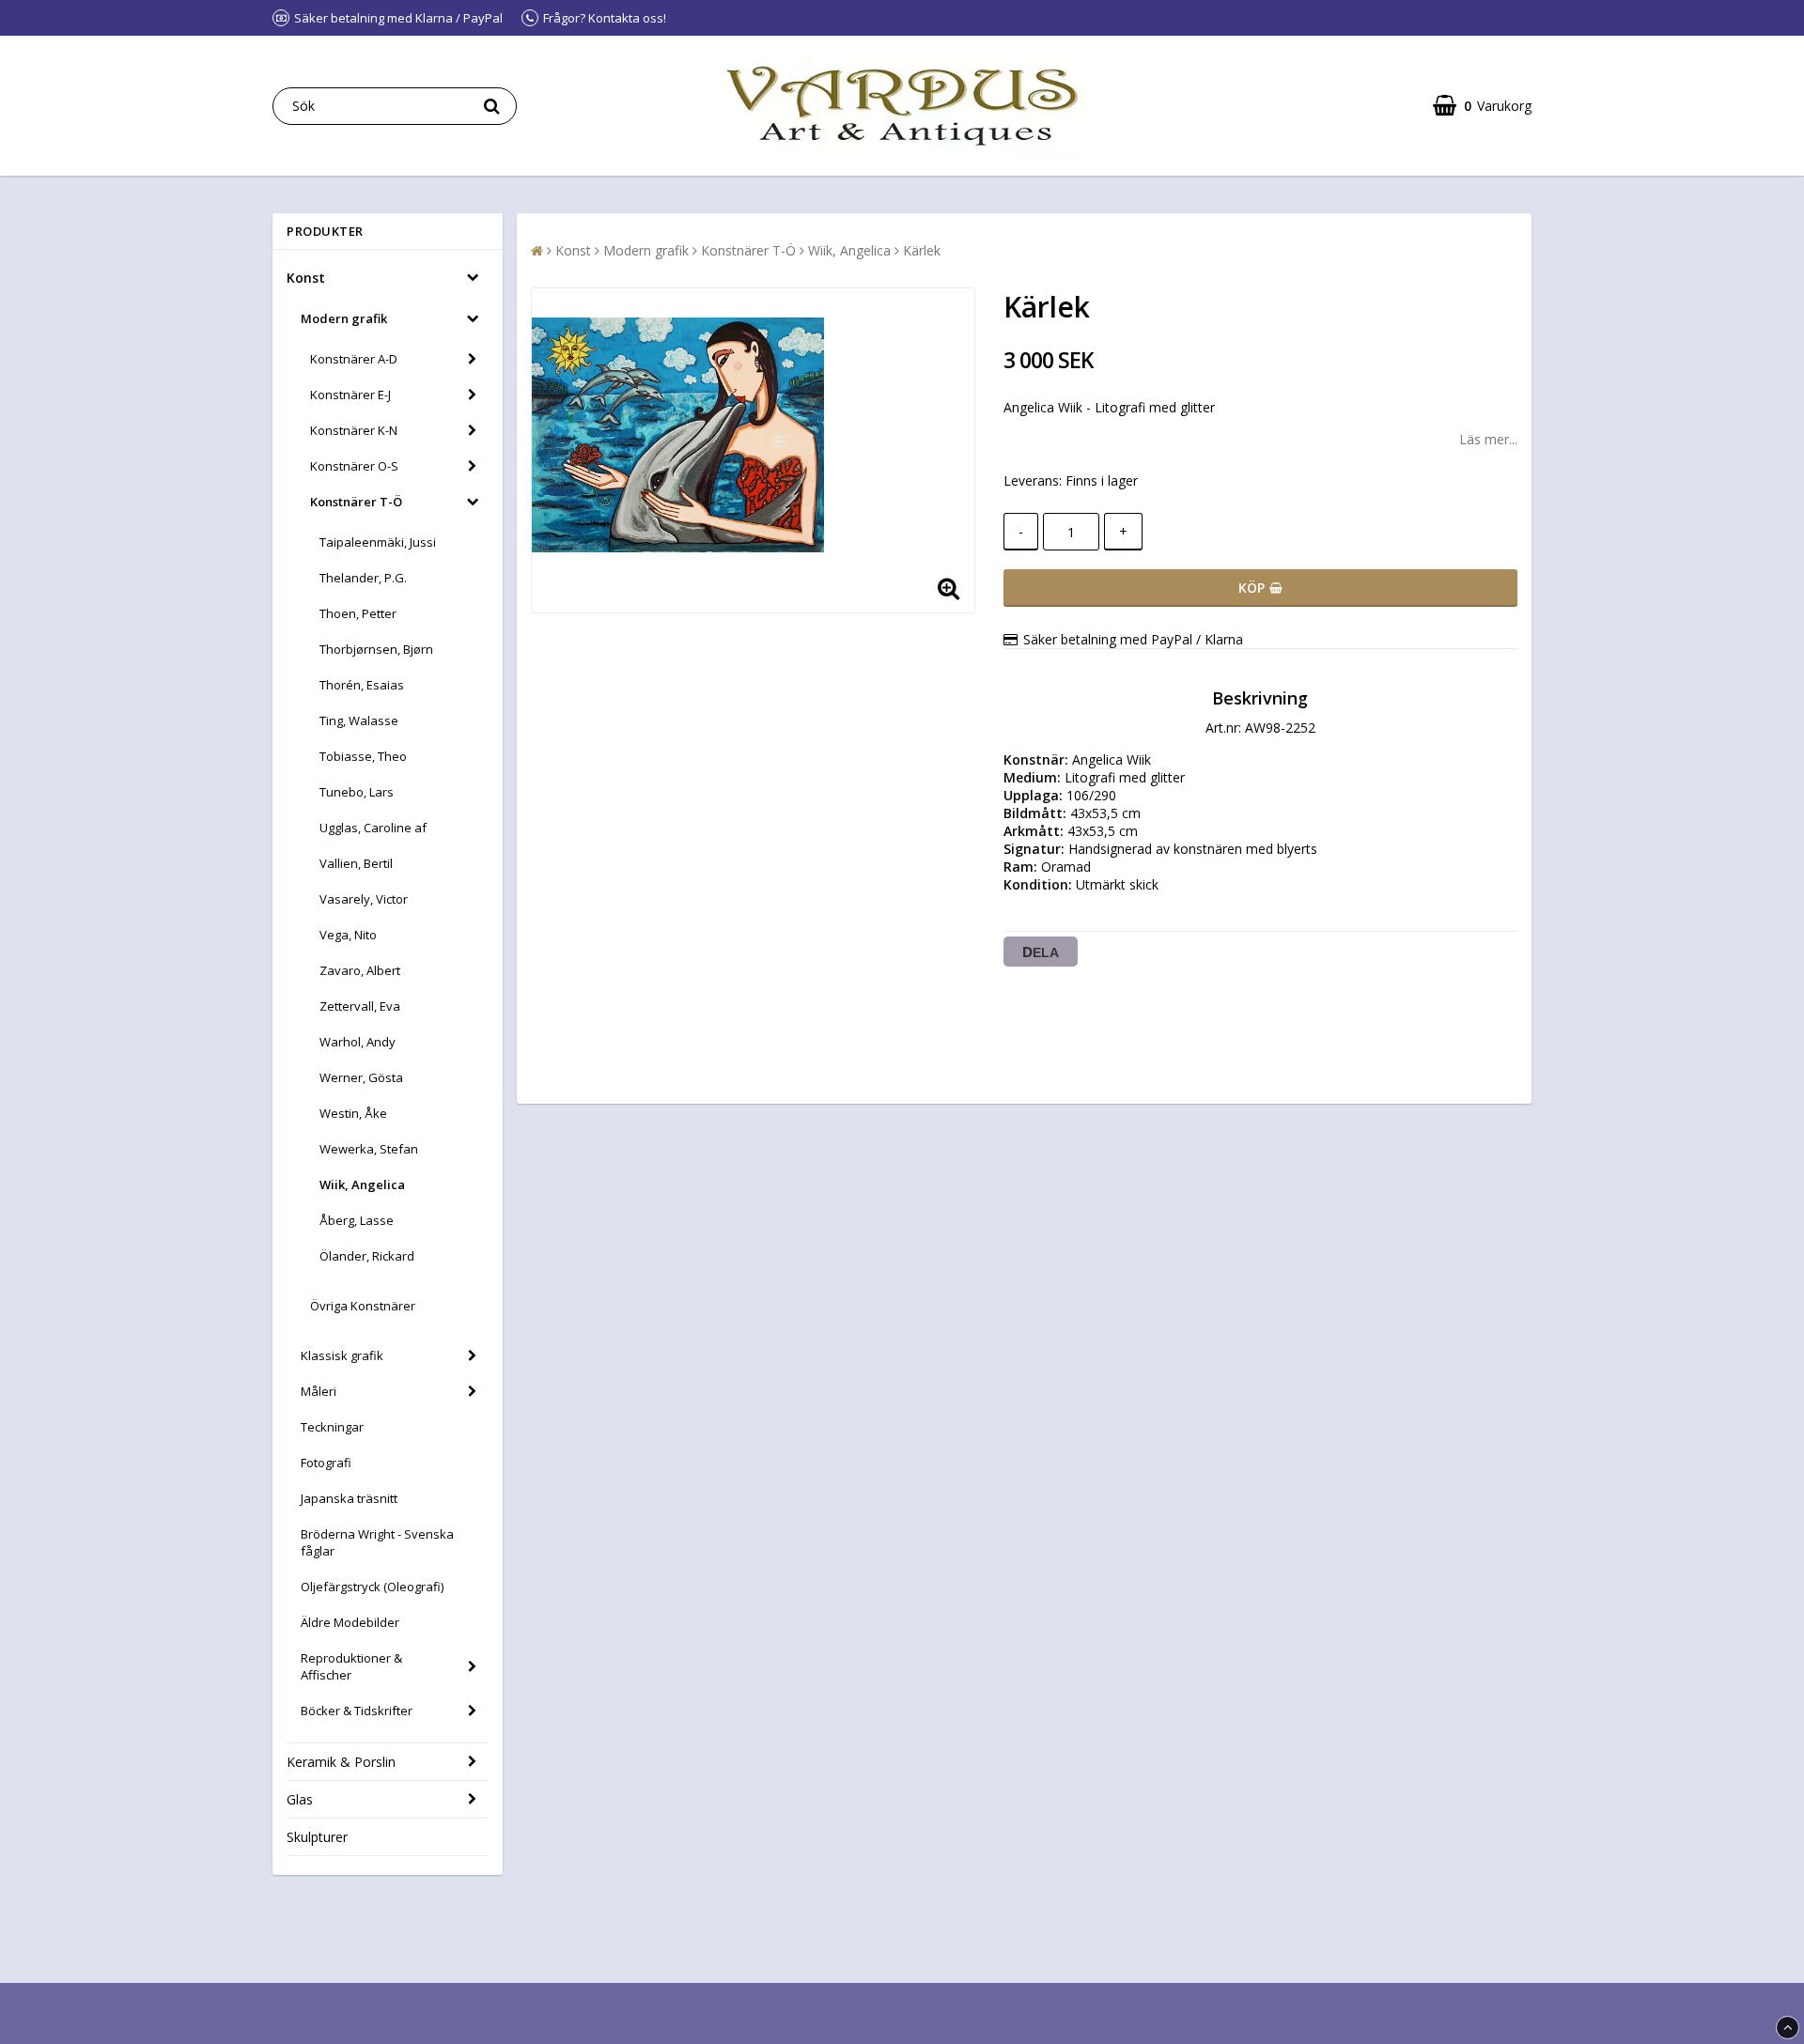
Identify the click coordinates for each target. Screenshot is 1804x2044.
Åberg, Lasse (357, 1220)
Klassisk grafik (342, 1355)
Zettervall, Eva (360, 1006)
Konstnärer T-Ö (356, 502)
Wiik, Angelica (362, 1185)
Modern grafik (344, 318)
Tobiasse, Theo (363, 756)
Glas (300, 1799)
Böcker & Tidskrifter (357, 1711)
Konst (306, 278)
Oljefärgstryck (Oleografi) (372, 1587)
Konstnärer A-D (354, 359)
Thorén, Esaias (362, 685)
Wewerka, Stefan (369, 1149)
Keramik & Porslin (341, 1762)
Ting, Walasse (359, 720)
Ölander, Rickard (367, 1256)
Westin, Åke (353, 1113)
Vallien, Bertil (356, 863)
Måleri (319, 1391)
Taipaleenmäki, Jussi (378, 542)
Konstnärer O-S (354, 466)
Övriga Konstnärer (363, 1306)
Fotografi (326, 1463)
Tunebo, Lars (357, 792)
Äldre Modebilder (350, 1622)
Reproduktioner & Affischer (351, 1666)
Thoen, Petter (358, 613)
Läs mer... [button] (1488, 439)
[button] (1482, 106)
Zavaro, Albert (360, 970)
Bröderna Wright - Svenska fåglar (377, 1542)
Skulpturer (317, 1837)
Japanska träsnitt (349, 1498)
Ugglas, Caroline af (373, 828)
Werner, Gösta (361, 1077)
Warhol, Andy (358, 1042)
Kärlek (922, 250)
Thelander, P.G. (363, 578)
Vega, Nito (348, 935)
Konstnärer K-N (354, 430)
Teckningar (332, 1427)
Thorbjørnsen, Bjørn (376, 649)
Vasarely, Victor (364, 899)
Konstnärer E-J (350, 395)
